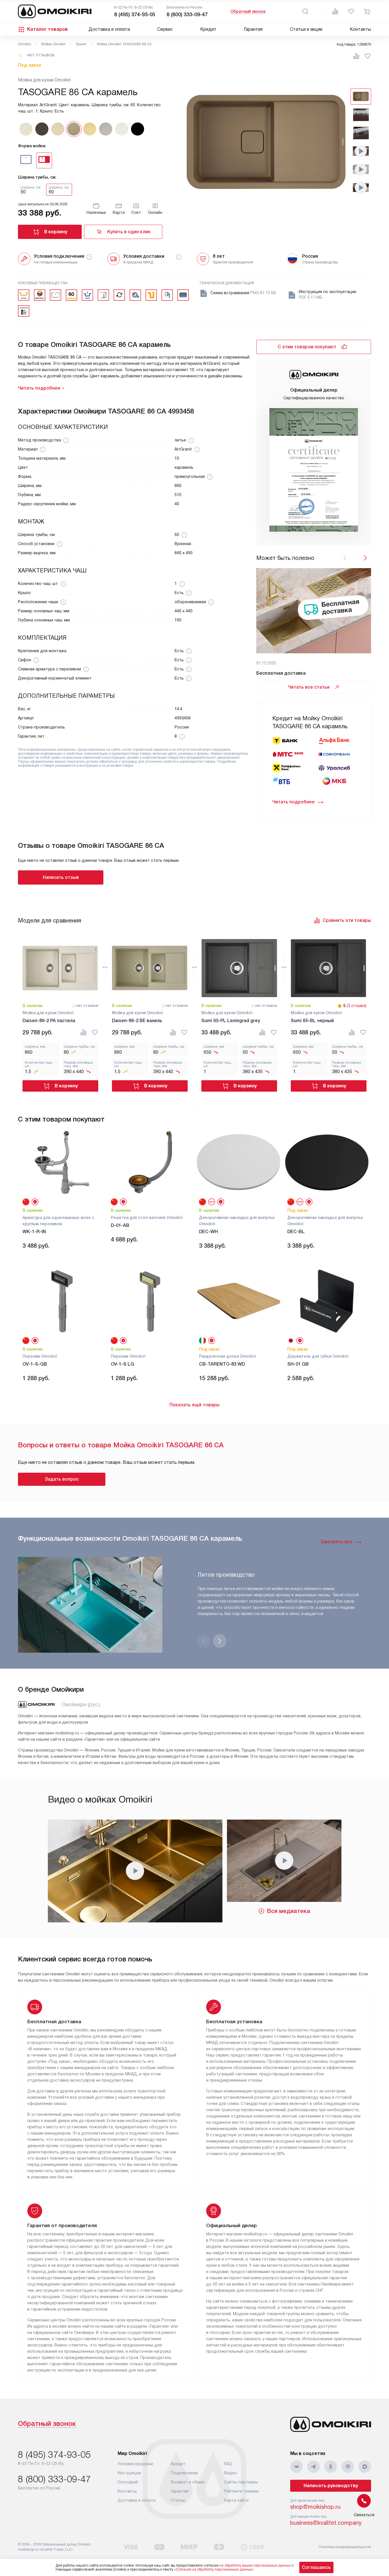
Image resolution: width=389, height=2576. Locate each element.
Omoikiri (24, 44)
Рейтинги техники (241, 2491)
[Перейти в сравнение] (335, 11)
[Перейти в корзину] (367, 11)
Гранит (81, 44)
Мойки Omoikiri (54, 44)
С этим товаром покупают (307, 347)
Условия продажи (135, 2464)
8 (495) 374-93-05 (135, 15)
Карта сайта (236, 2500)
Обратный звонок (248, 11)
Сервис (165, 29)
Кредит (208, 29)
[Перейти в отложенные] (351, 11)
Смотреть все (337, 1542)
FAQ (228, 2464)
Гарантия (253, 29)
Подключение (184, 2473)
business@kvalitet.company (326, 2523)
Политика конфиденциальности (345, 2547)
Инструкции (129, 2473)
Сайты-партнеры (241, 2482)
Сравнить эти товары (347, 920)
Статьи (178, 2500)
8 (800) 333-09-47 (187, 15)
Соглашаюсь (316, 2567)
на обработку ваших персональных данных (255, 2565)
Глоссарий (128, 2482)
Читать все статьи (309, 687)
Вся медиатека (289, 1911)
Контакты (360, 29)
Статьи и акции (306, 29)
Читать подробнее (293, 802)
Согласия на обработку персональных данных (214, 2569)
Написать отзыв (61, 877)
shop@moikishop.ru (315, 2507)
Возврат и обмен (188, 2482)
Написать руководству (331, 2486)
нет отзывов (41, 55)
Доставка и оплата (109, 29)
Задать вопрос (62, 1479)
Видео (231, 2473)
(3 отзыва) (357, 1006)
